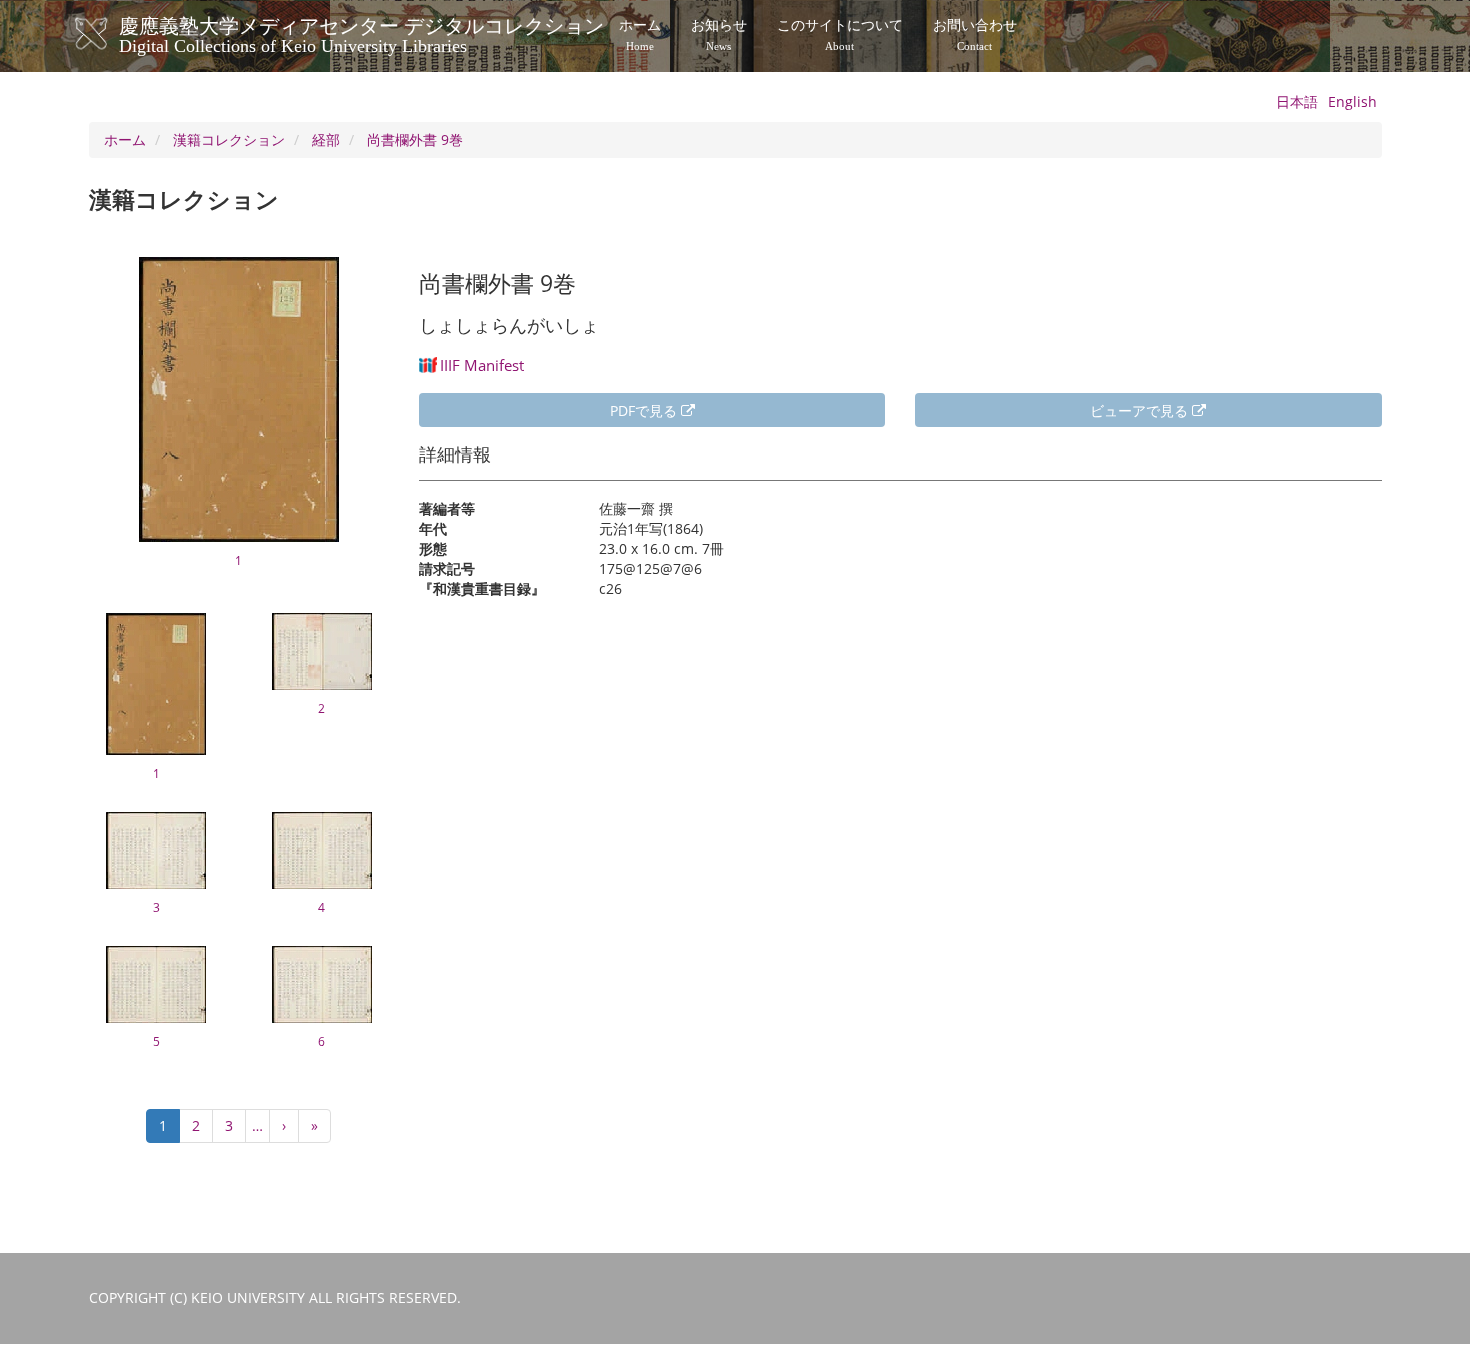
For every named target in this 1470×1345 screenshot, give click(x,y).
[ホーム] (111, 34)
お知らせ (719, 35)
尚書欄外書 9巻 (415, 139)
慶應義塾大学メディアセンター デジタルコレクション (361, 33)
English (1352, 101)
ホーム (640, 35)
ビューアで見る (1141, 410)
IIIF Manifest (482, 365)
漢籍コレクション (229, 139)
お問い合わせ (975, 35)
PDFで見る (645, 410)
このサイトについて (840, 35)
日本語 (1297, 101)
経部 (326, 139)
